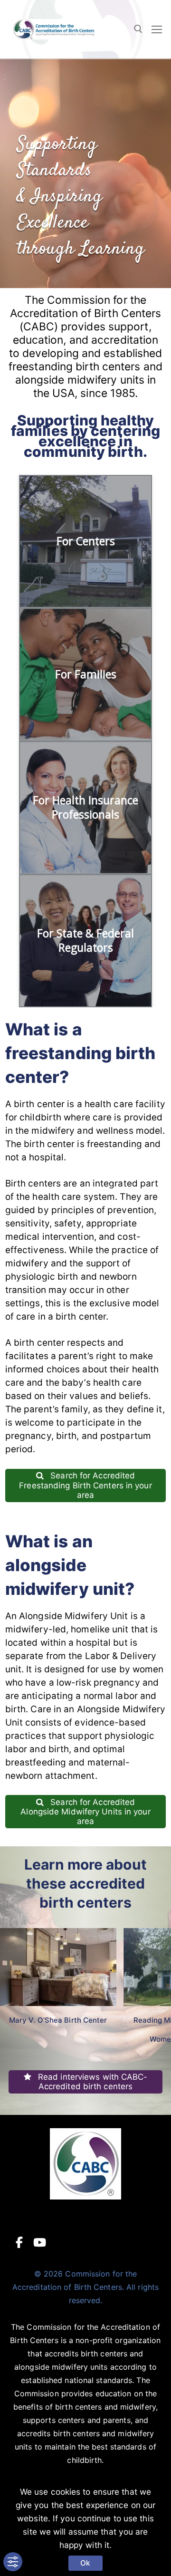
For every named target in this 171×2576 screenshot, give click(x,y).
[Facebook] (19, 2242)
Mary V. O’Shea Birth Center (58, 2020)
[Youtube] (40, 2242)
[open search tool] (138, 29)
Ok (85, 2563)
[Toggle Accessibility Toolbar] (13, 2562)
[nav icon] (157, 29)
